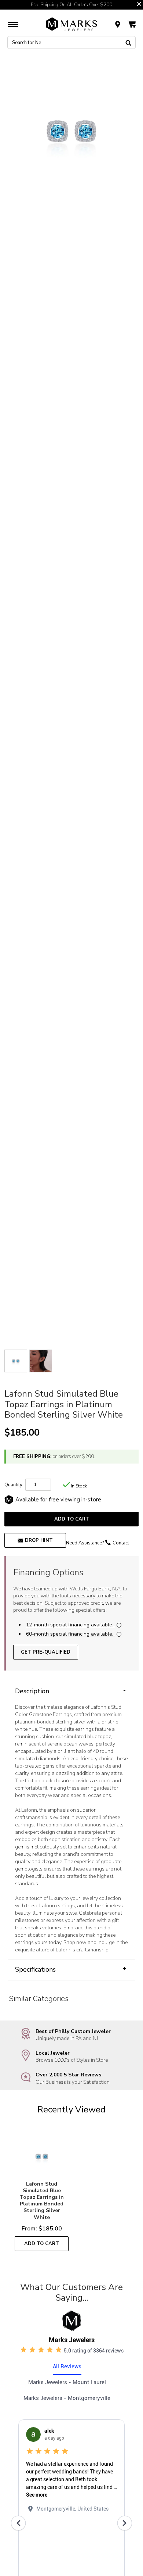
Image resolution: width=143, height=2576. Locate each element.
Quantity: (14, 1485)
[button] (139, 4)
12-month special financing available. (70, 1625)
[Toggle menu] (13, 24)
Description (70, 1691)
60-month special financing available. (70, 1634)
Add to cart (42, 2244)
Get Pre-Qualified (46, 1652)
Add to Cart (72, 1519)
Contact (121, 1543)
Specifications (71, 1969)
